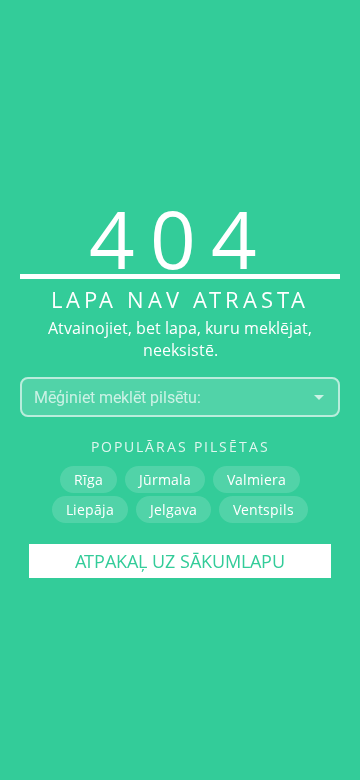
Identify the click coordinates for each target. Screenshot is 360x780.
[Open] (319, 397)
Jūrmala (165, 479)
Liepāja (90, 509)
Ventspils (263, 509)
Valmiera (256, 479)
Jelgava (173, 509)
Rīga (88, 479)
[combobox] (163, 397)
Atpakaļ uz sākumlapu (180, 561)
